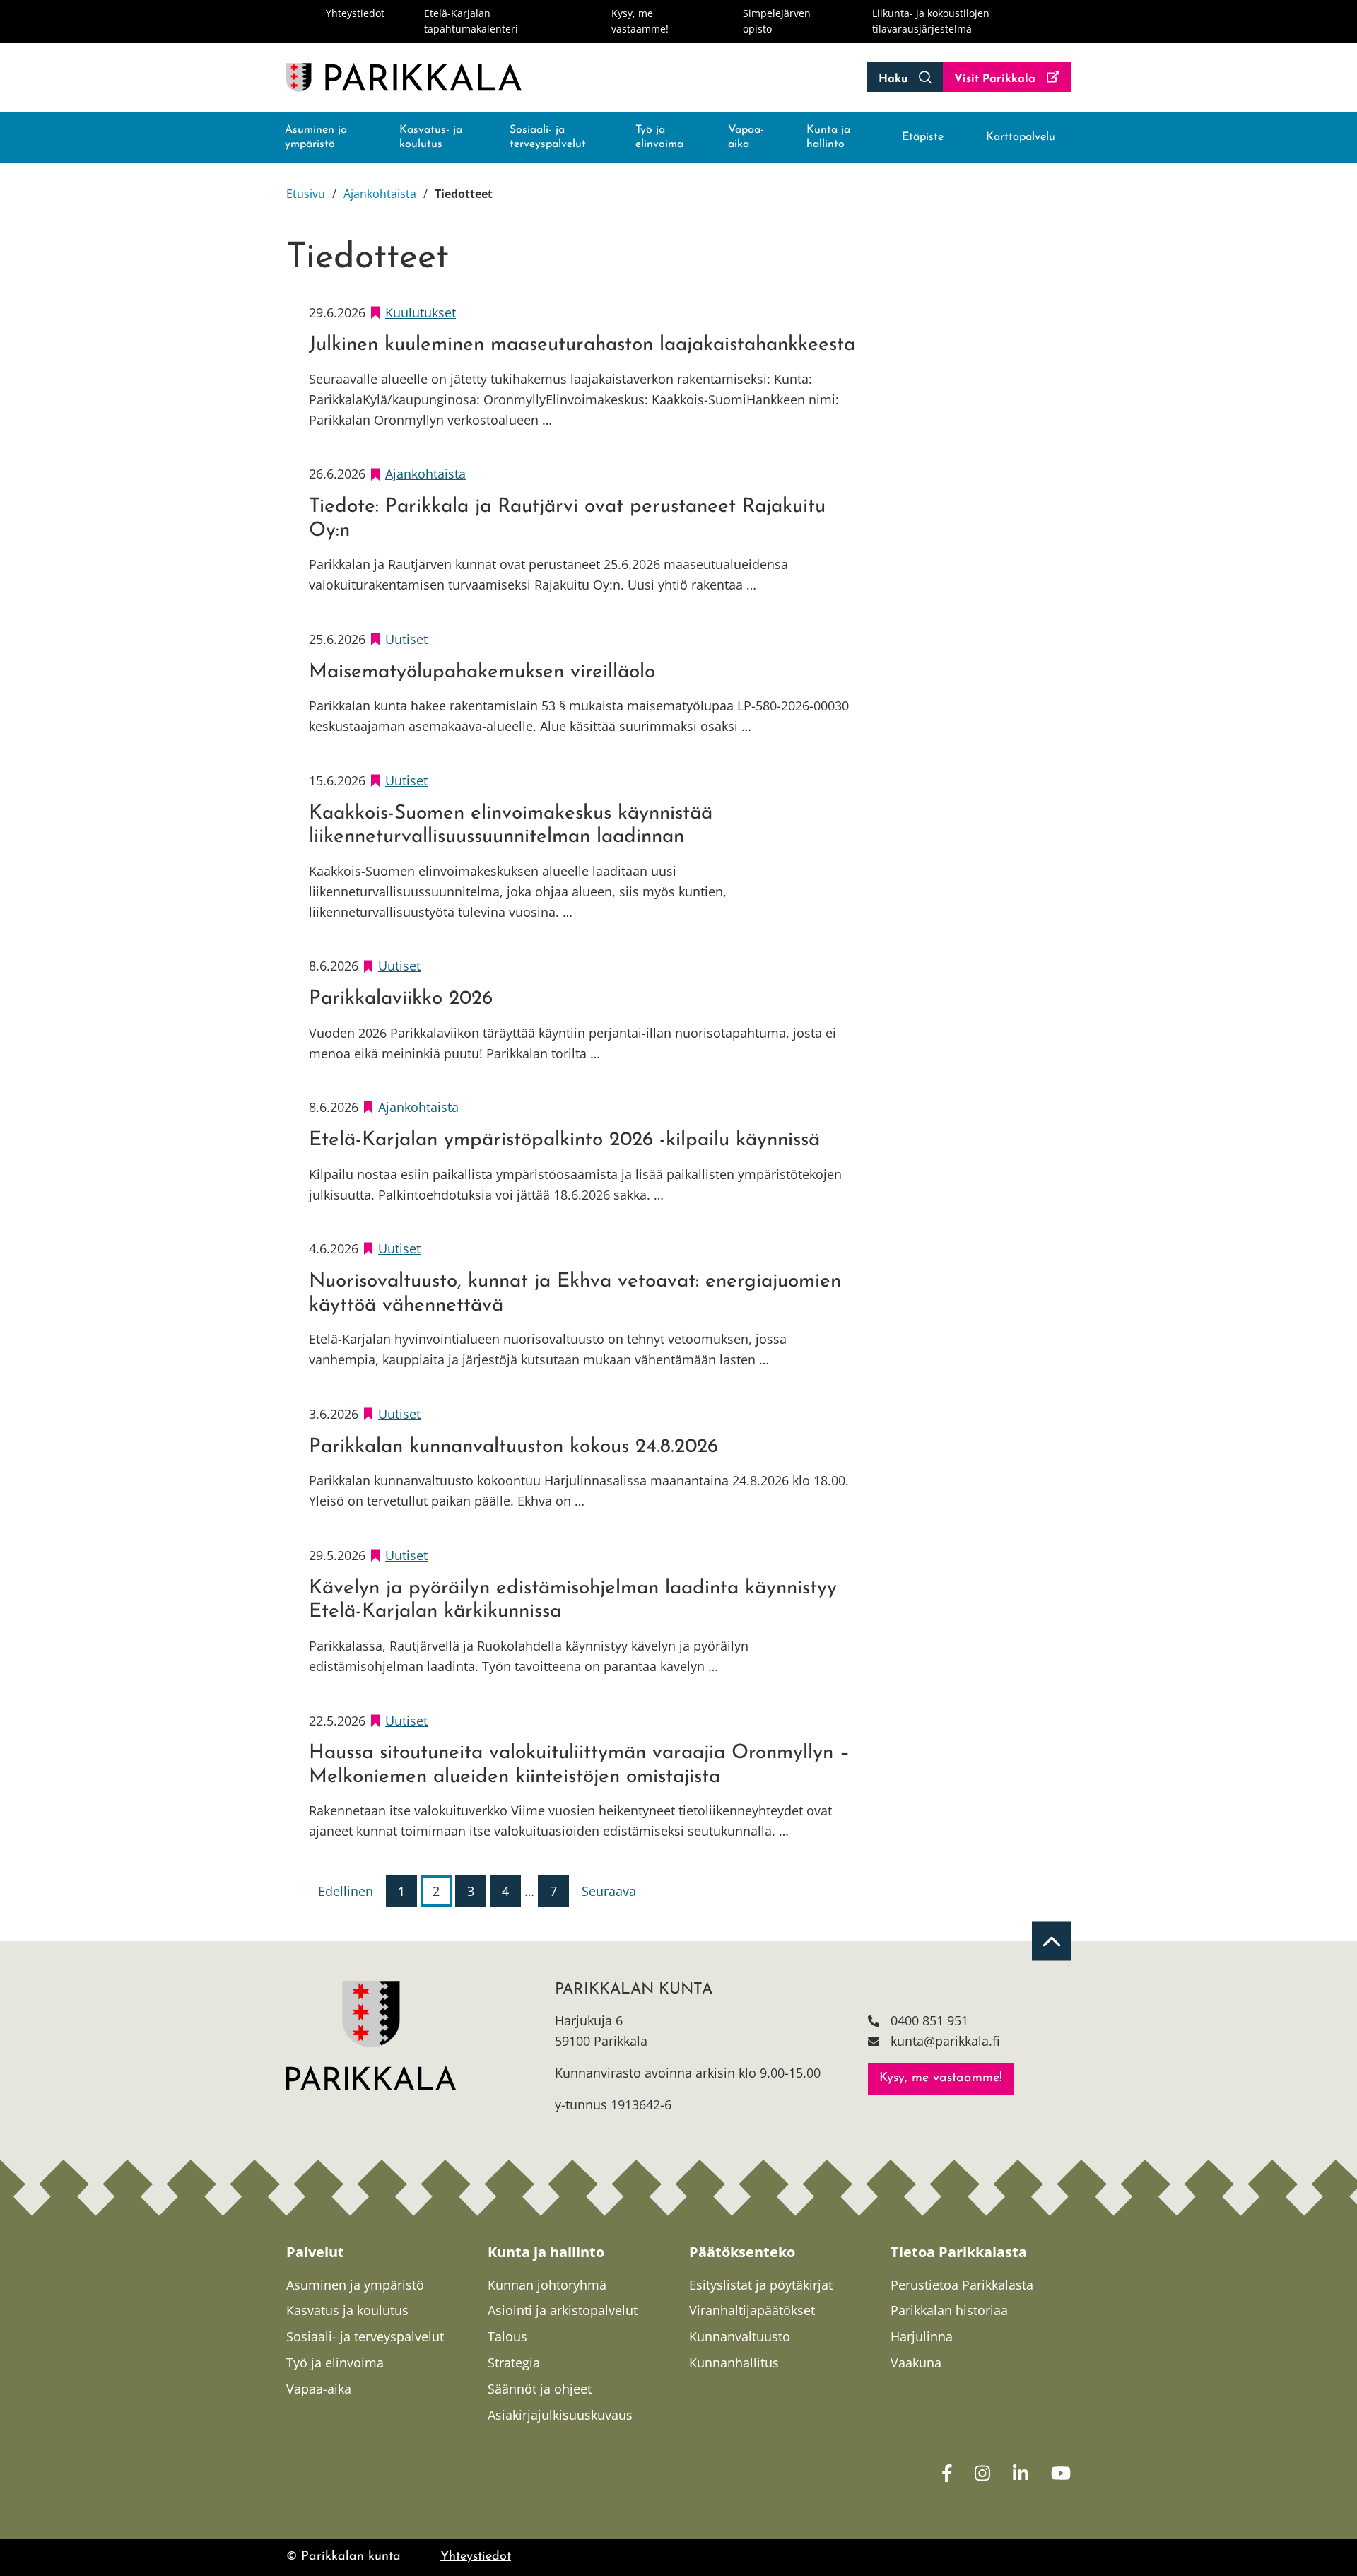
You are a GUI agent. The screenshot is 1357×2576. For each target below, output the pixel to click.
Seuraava (609, 1891)
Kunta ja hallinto (828, 137)
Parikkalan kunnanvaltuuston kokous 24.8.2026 (513, 1447)
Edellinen (346, 1891)
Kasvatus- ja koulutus (431, 137)
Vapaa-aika (746, 137)
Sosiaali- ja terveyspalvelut (548, 137)
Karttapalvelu (1021, 137)
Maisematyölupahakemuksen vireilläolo (482, 672)
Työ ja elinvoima (659, 137)
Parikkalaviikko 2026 (401, 999)
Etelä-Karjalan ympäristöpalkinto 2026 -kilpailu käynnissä (564, 1140)
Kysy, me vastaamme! (941, 2078)
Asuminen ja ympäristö (316, 137)
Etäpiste (923, 137)
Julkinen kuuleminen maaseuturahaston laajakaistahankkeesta (582, 345)
